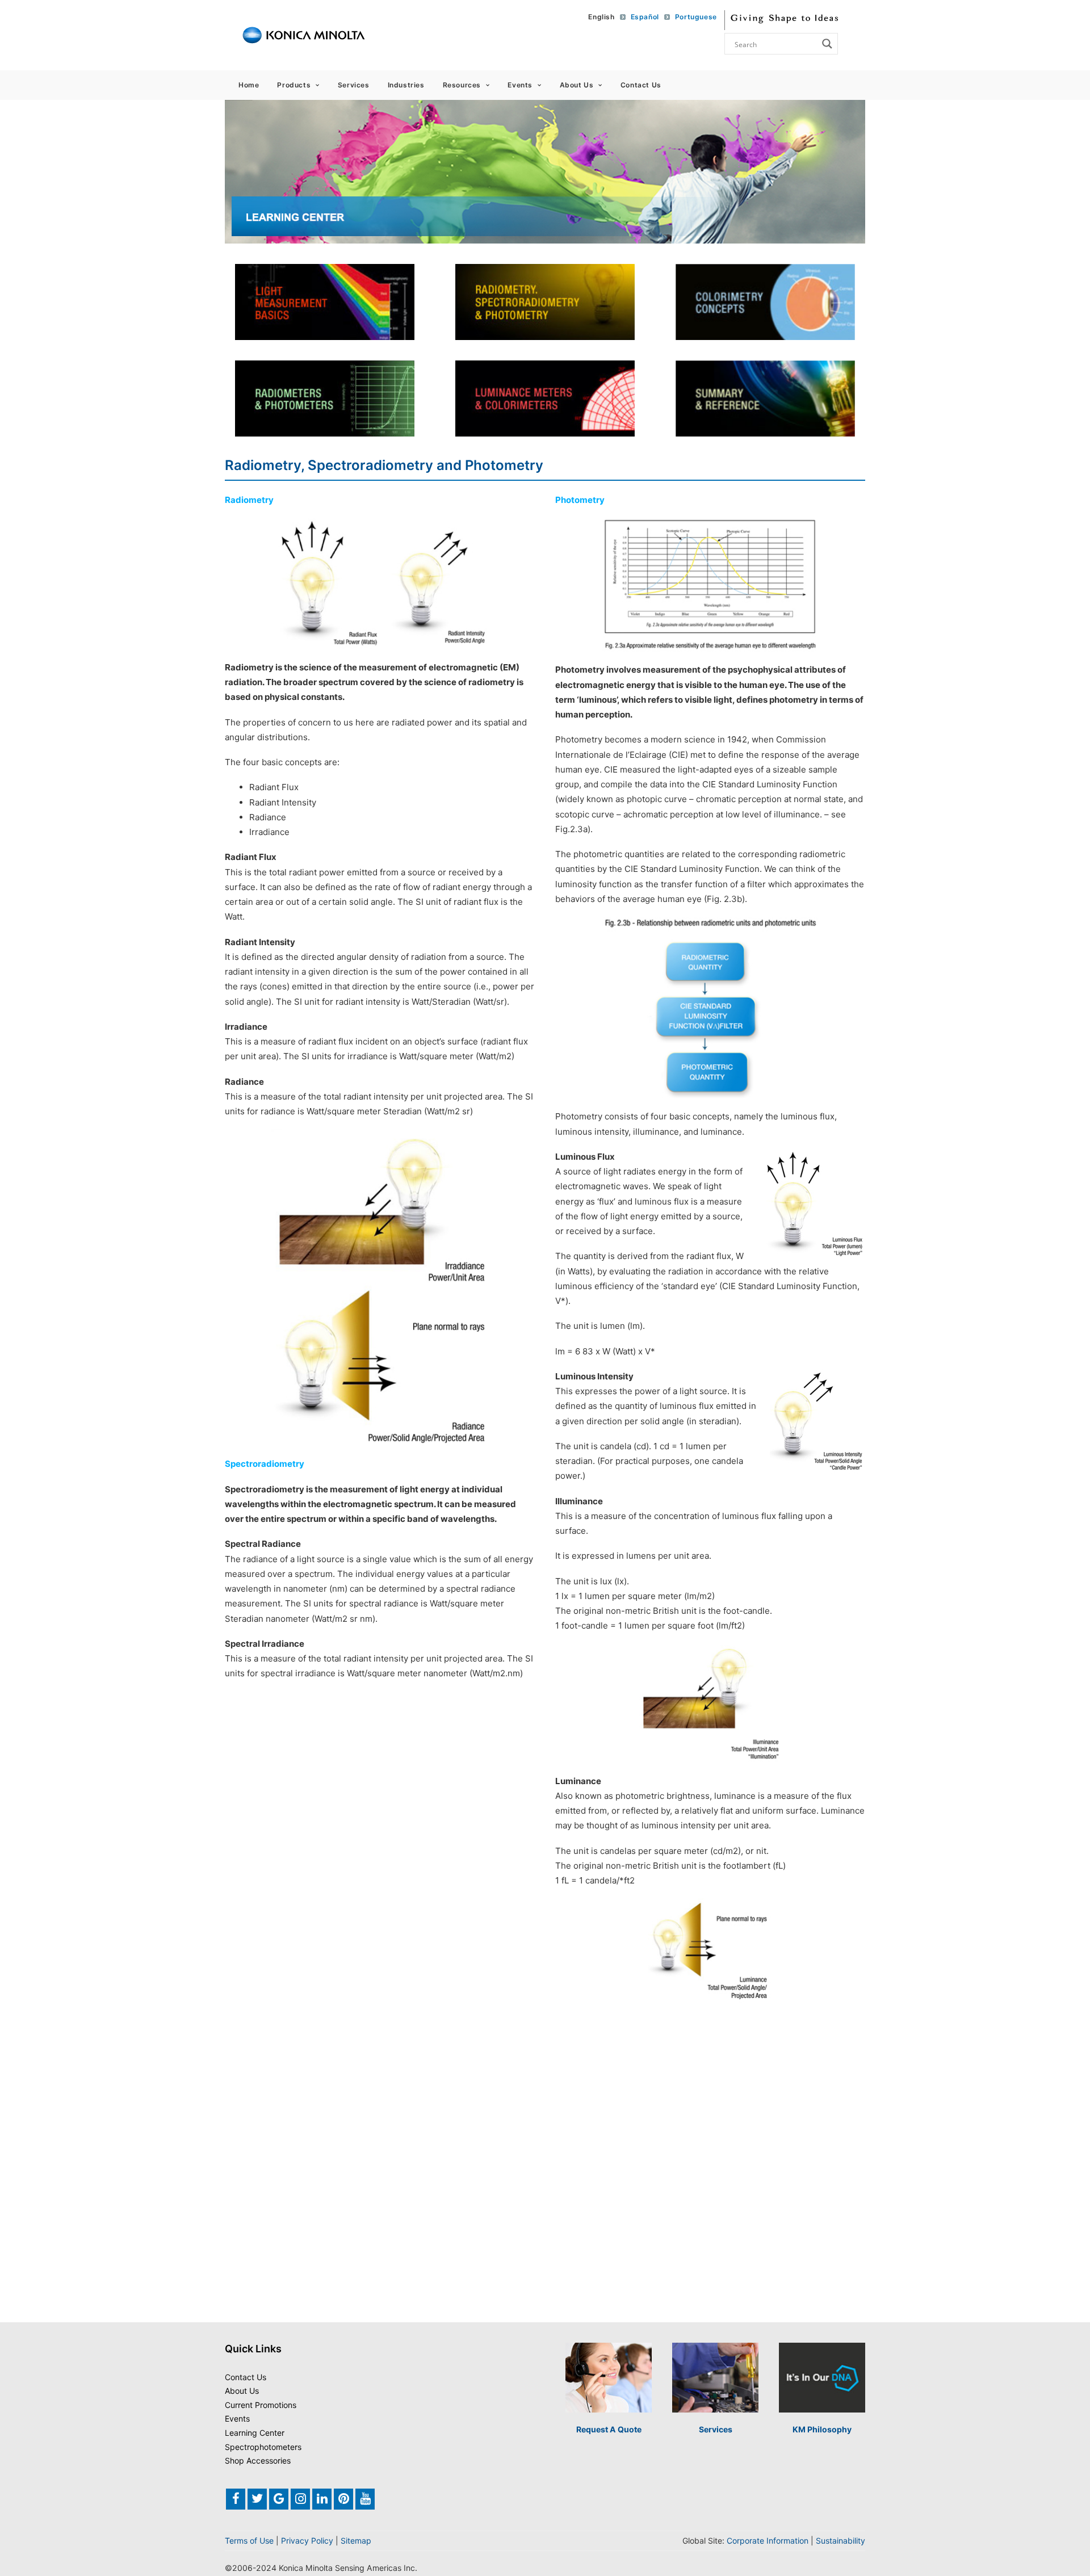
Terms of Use (249, 2541)
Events (520, 85)
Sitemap (356, 2541)
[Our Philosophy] (822, 2378)
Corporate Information (768, 2541)
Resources (462, 85)
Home (249, 85)
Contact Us (641, 85)
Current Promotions (261, 2405)
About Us (577, 85)
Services (354, 85)
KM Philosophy (822, 2429)
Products (294, 85)
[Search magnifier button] (827, 44)
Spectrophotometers (263, 2447)
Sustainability (840, 2541)
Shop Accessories (258, 2460)
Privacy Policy (307, 2541)
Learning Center (255, 2433)
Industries (406, 85)
